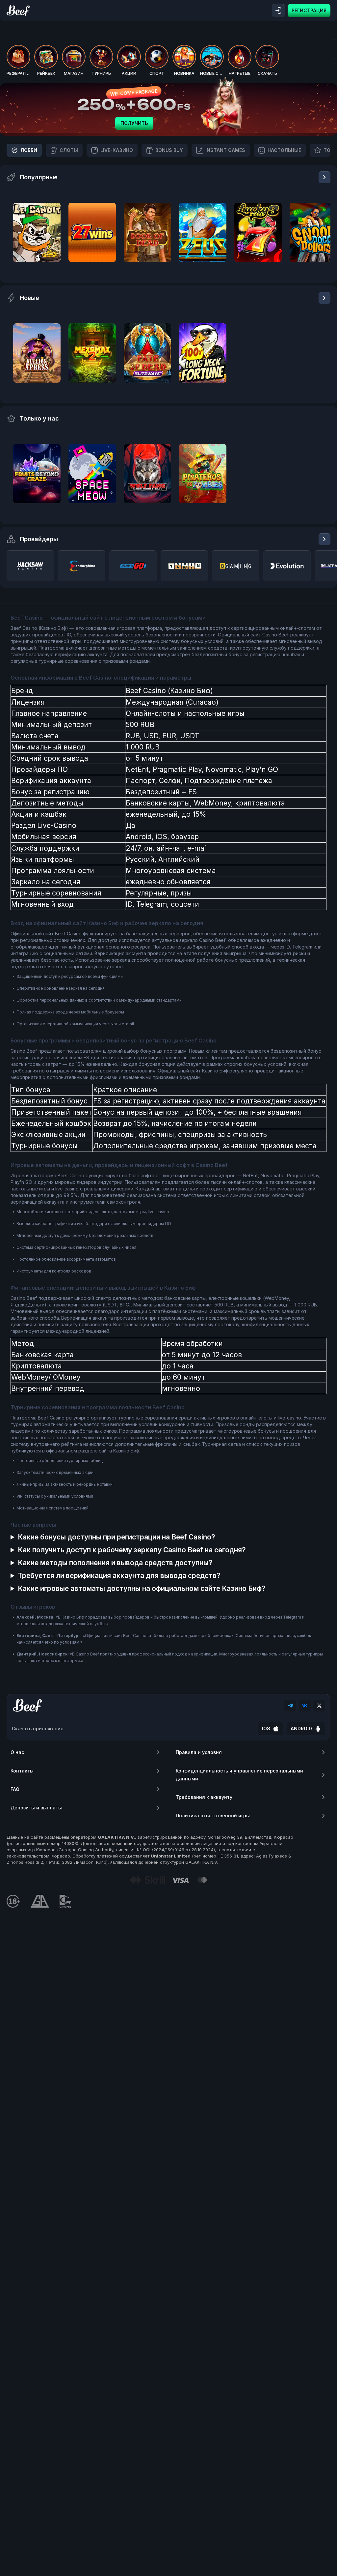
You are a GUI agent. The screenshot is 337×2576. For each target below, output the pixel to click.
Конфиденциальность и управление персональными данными (239, 1775)
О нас (17, 1752)
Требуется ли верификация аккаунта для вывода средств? (119, 1576)
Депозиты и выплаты (36, 1808)
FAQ (15, 1789)
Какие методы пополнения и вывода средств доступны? (115, 1563)
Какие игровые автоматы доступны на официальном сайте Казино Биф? (142, 1588)
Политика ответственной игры (213, 1815)
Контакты (22, 1771)
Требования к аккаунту (204, 1797)
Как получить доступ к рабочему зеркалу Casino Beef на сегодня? (132, 1550)
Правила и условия (199, 1752)
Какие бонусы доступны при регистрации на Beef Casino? (117, 1537)
